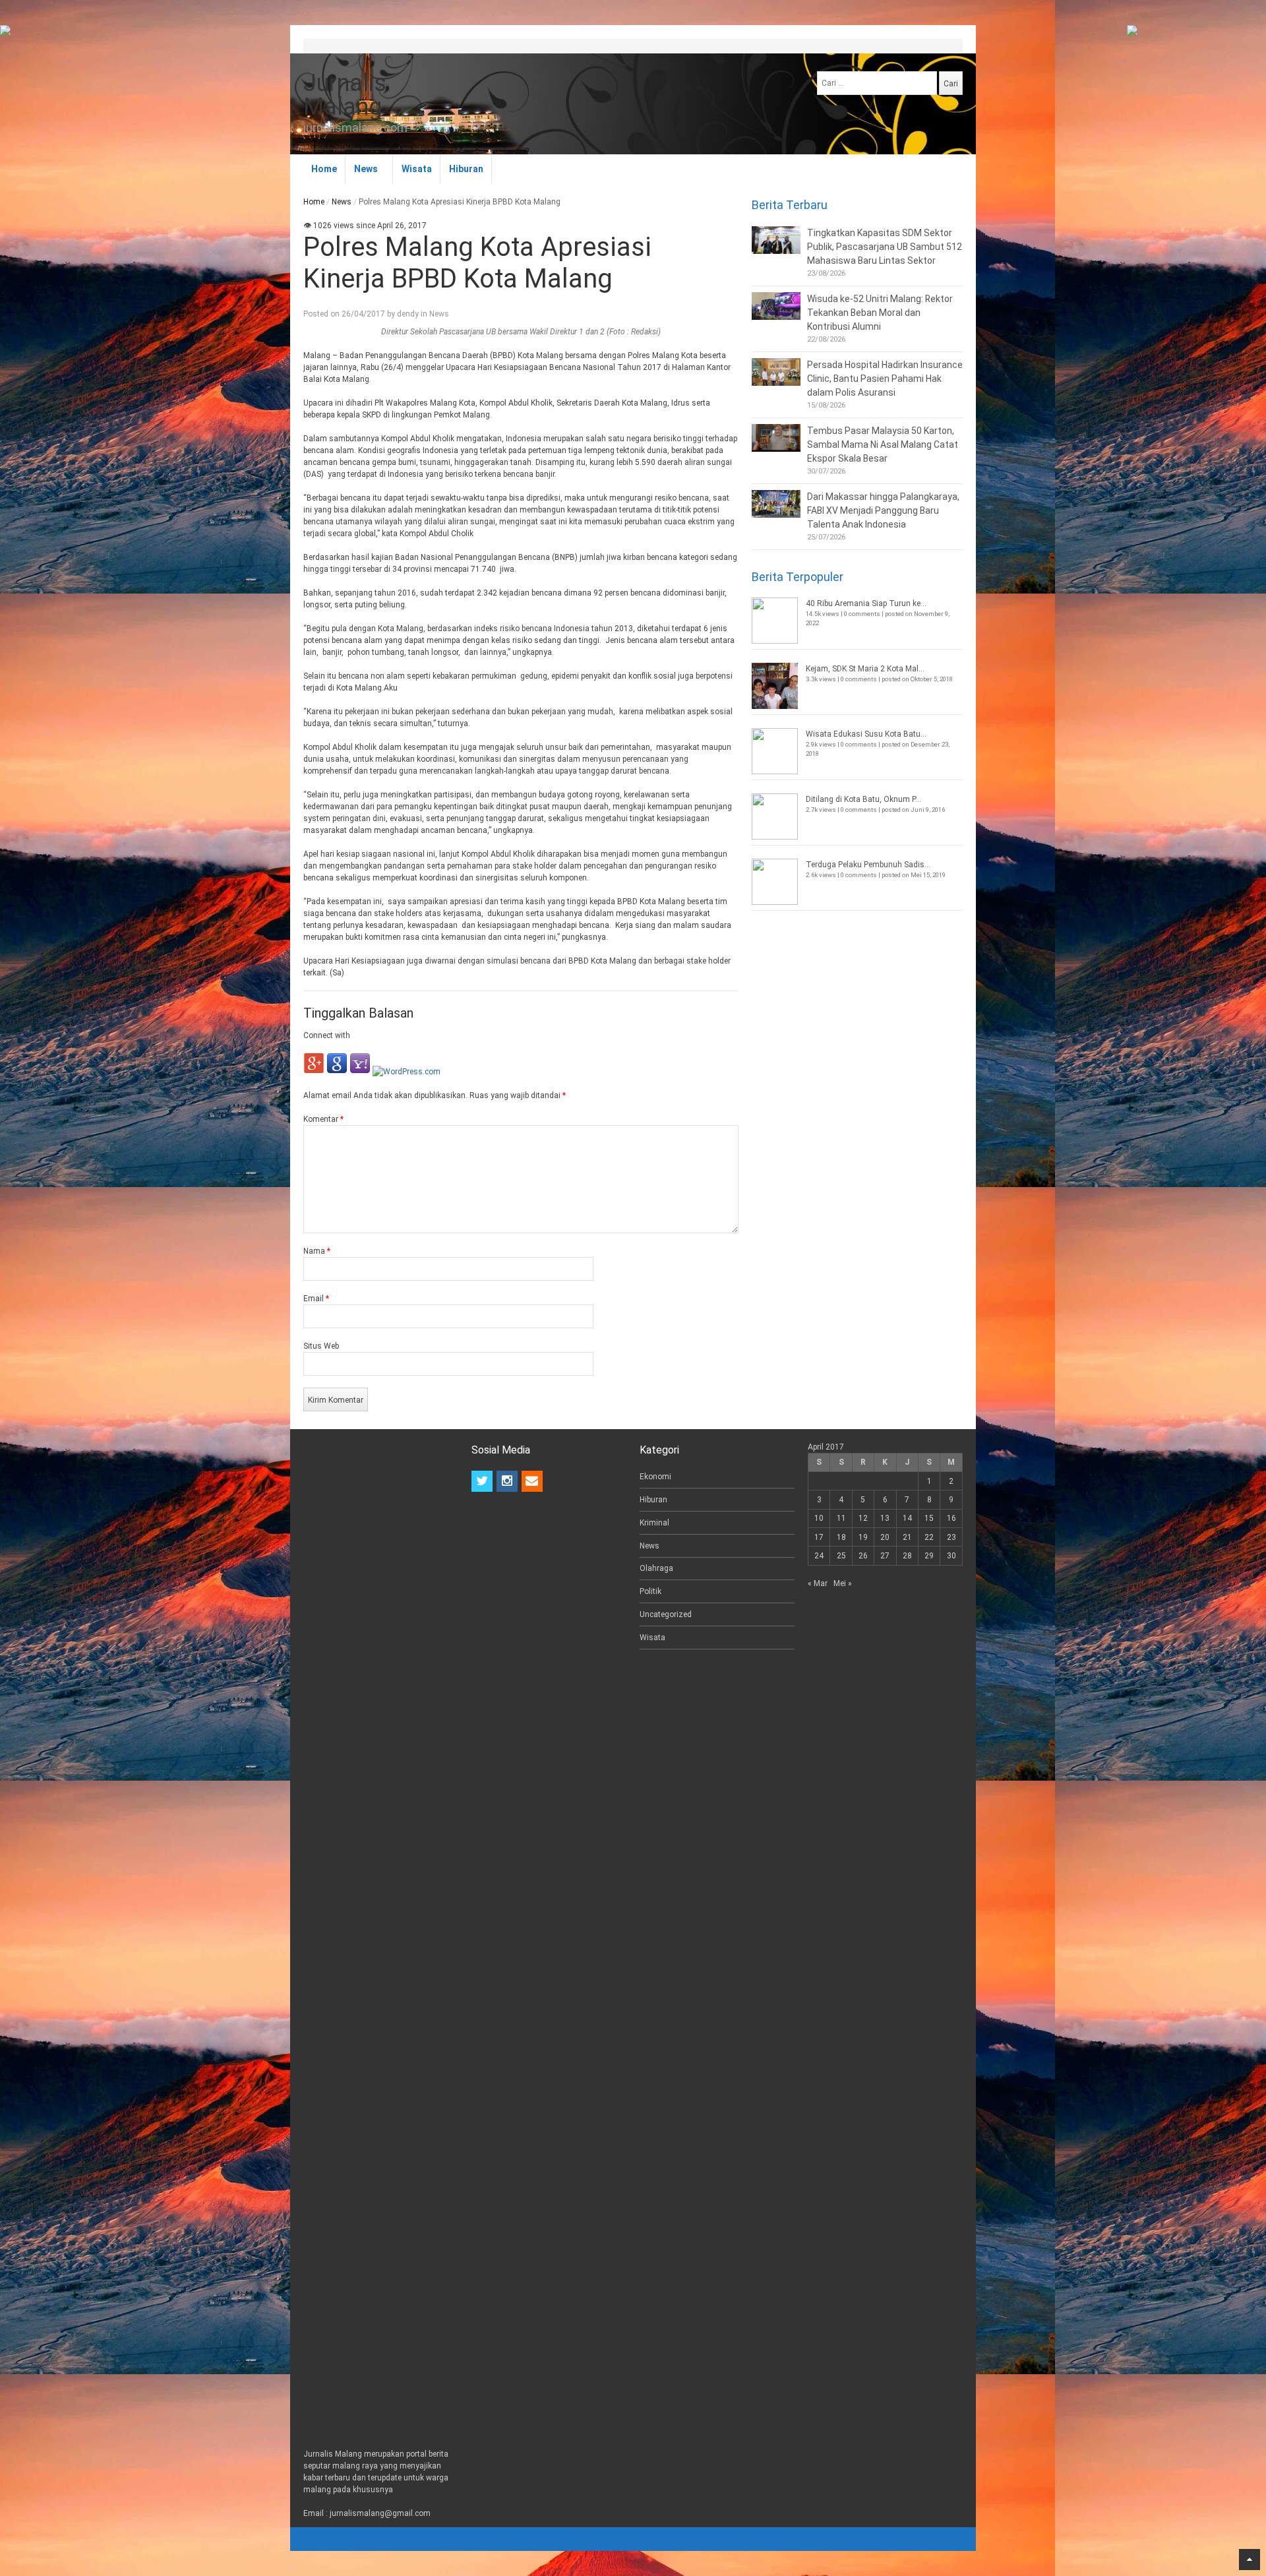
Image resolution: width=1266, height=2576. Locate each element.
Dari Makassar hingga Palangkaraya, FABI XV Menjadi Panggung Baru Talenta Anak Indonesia (883, 510)
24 (819, 1556)
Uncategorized (666, 1614)
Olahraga (656, 1568)
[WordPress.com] (407, 1072)
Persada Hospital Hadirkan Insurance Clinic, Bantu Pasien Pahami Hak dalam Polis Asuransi (885, 379)
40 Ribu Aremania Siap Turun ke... (866, 603)
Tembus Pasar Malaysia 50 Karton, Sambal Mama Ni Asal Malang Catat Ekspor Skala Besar (883, 445)
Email (316, 1299)
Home (324, 169)
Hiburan (466, 169)
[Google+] (314, 1072)
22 (929, 1537)
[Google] (337, 1072)
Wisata (417, 169)
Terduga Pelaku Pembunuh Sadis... (868, 865)
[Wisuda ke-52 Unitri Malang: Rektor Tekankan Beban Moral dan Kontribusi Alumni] (776, 306)
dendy (408, 314)
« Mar (818, 1583)
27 (885, 1556)
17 (819, 1537)
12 (863, 1518)
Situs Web (321, 1346)
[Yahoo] (360, 1072)
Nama (317, 1251)
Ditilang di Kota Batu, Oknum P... (863, 799)
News (366, 169)
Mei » (843, 1583)
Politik (650, 1591)
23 (951, 1537)
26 (863, 1556)
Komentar (323, 1119)
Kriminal (654, 1523)
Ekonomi (655, 1477)
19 (863, 1537)
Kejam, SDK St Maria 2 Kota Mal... (865, 669)
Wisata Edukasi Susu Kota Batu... (866, 734)
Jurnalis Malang (345, 95)
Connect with (327, 1035)
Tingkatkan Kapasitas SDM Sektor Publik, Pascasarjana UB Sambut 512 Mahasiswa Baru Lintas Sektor (885, 247)
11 (841, 1518)
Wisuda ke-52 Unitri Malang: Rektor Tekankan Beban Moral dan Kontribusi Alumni (880, 313)
